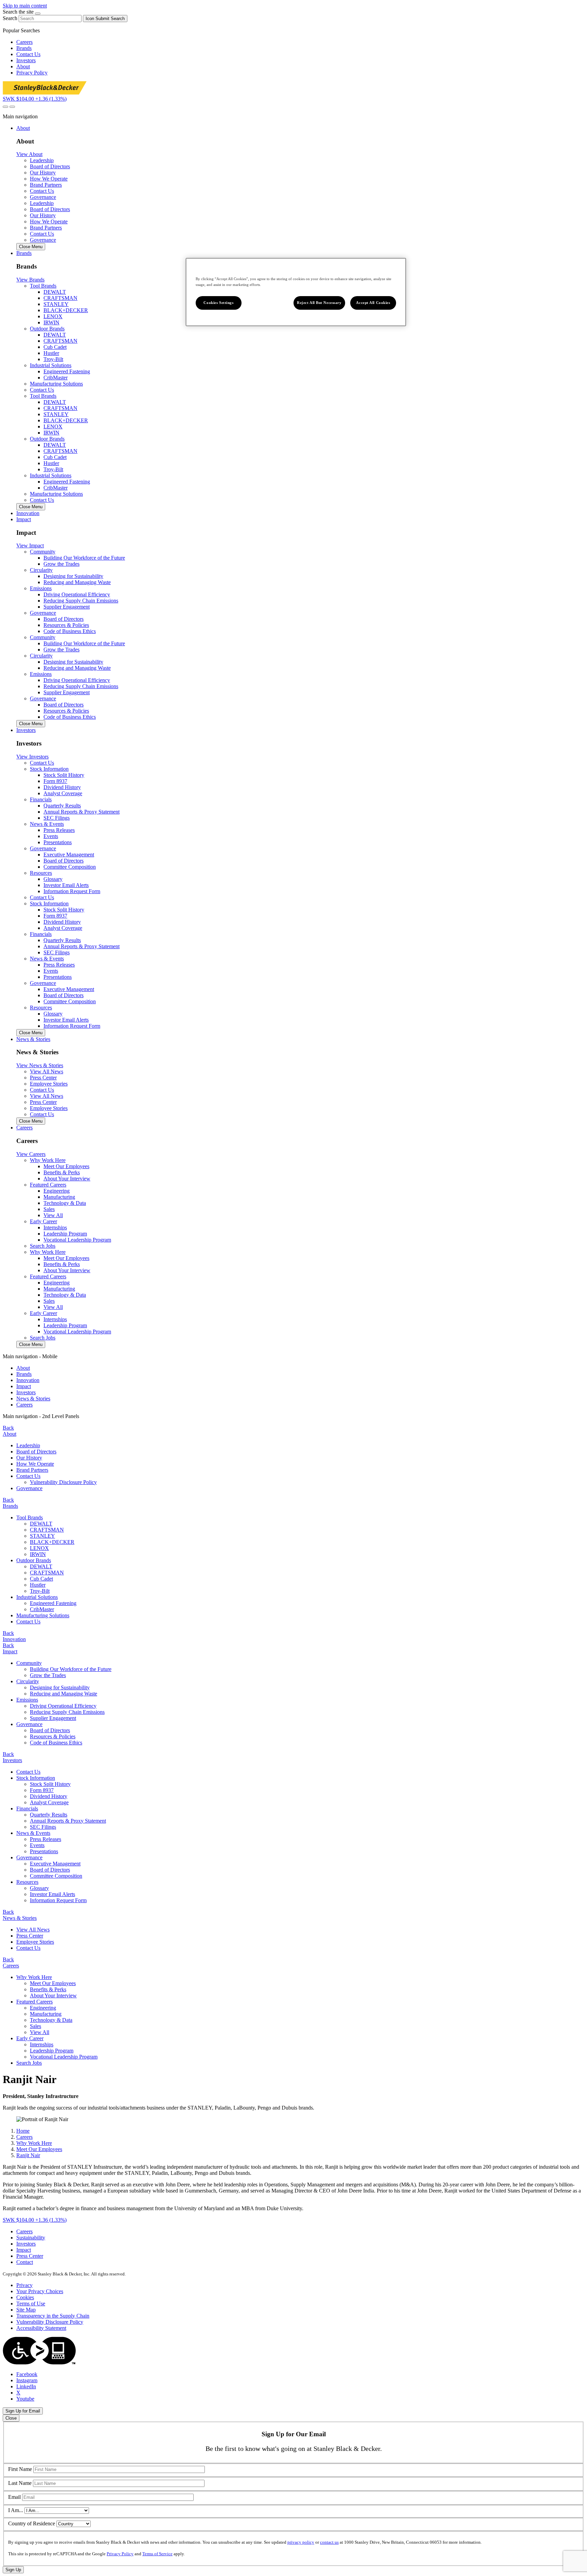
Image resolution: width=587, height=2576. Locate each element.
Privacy (24, 2285)
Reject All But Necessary (319, 303)
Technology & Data (65, 1203)
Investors (26, 60)
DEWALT (55, 292)
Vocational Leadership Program (77, 1240)
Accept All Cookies (373, 303)
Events (51, 836)
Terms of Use (31, 2304)
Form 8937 (55, 781)
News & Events (33, 1833)
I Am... (16, 2510)
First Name (20, 2469)
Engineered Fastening (67, 371)
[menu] (293, 1381)
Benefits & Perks (62, 1172)
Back (8, 1428)
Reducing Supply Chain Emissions (81, 601)
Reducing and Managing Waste (77, 582)
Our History (29, 1458)
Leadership (28, 1445)
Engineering (57, 1191)
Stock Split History (64, 775)
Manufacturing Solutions (56, 384)
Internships (55, 1227)
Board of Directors (64, 619)
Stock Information (36, 1778)
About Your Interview (67, 1179)
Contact (25, 2262)
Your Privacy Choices (40, 2291)
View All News (33, 1930)
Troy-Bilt (53, 359)
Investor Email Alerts (66, 885)
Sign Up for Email (23, 2411)
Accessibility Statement (41, 2328)
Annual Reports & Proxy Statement (82, 812)
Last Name (20, 2483)
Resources (27, 1882)
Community (29, 1663)
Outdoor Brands (34, 1560)
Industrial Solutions (37, 1597)
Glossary (53, 879)
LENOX (53, 316)
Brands (24, 48)
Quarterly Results (62, 806)
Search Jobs (43, 1246)
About (23, 66)
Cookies (25, 2297)
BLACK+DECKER (66, 310)
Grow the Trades (61, 564)
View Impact (30, 545)
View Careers (31, 1154)
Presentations (58, 842)
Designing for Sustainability (73, 576)
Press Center (30, 1936)
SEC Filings (57, 818)
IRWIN (51, 322)
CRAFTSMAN (60, 298)
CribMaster (56, 378)
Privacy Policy (32, 73)
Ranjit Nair (28, 2155)
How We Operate (35, 1464)
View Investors (32, 757)
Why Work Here (34, 1977)
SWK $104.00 (35, 99)
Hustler (51, 353)
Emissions (27, 1700)
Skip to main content (25, 6)
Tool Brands (30, 1517)
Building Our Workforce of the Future (84, 558)
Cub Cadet (55, 347)
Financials (27, 1809)
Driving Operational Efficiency (77, 594)
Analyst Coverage (63, 793)
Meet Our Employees (66, 1166)
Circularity (28, 1681)
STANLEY (56, 304)
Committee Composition (70, 867)
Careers (24, 42)
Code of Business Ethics (70, 631)
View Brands (30, 280)
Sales (49, 1209)
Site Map (26, 2310)
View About (29, 154)
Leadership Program (65, 1234)
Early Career (30, 2038)
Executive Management (69, 855)
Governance (43, 197)
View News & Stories (40, 1065)
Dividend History (62, 787)
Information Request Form (72, 891)
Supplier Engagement (67, 607)
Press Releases (59, 830)
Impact (24, 1386)
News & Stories (33, 1398)
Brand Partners (32, 1470)
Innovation (28, 1380)
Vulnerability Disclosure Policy (63, 1482)
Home (23, 2131)
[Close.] (38, 14)
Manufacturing (59, 1197)
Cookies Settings (218, 303)
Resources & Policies (66, 625)
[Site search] (5, 107)
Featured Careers (34, 2002)
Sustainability (31, 2238)
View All (53, 1215)
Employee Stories (35, 1942)
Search (10, 18)
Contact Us (28, 54)
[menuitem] (300, 1368)
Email (14, 2497)
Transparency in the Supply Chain (53, 2316)
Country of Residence (32, 2523)
